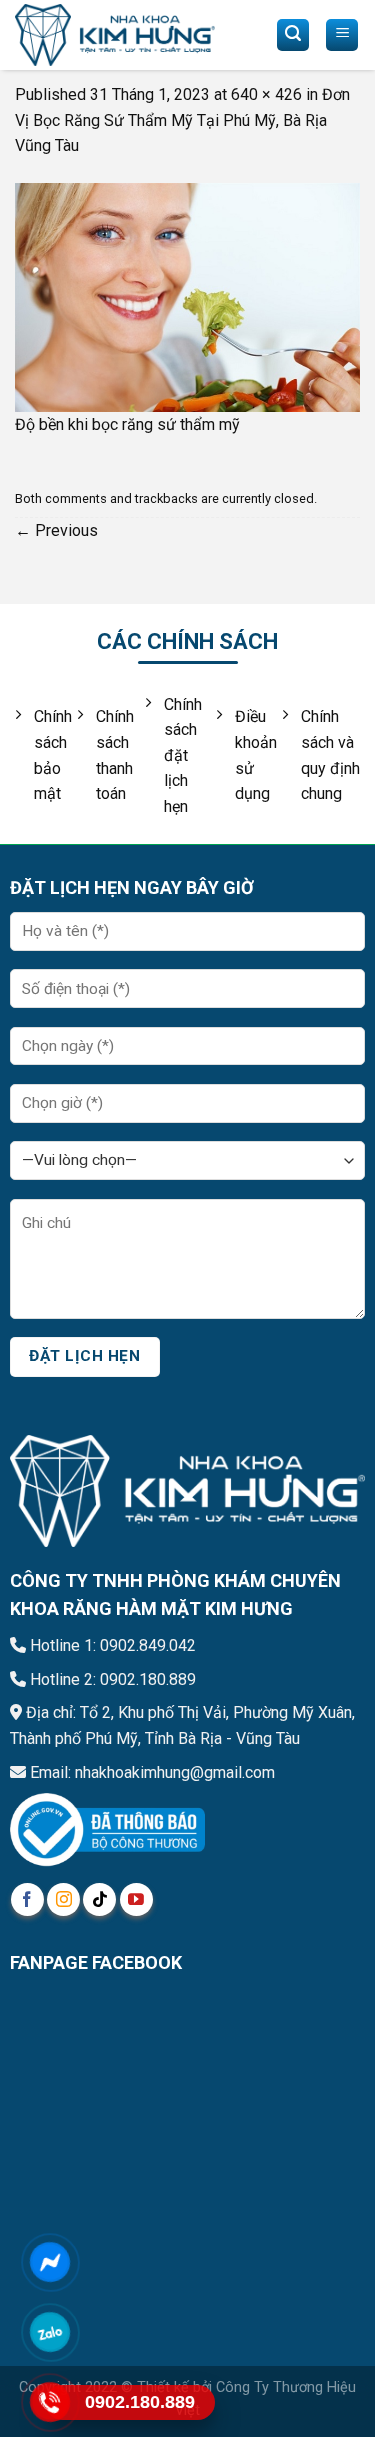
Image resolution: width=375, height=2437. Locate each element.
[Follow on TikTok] (99, 1899)
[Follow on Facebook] (27, 1899)
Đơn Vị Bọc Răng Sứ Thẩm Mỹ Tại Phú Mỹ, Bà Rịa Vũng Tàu (182, 120)
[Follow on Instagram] (63, 1899)
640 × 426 (266, 94)
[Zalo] (50, 2332)
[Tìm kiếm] (293, 35)
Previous (56, 530)
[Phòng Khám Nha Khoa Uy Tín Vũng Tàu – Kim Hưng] (115, 35)
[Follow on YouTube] (136, 1899)
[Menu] (342, 35)
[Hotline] (50, 2402)
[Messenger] (50, 2262)
